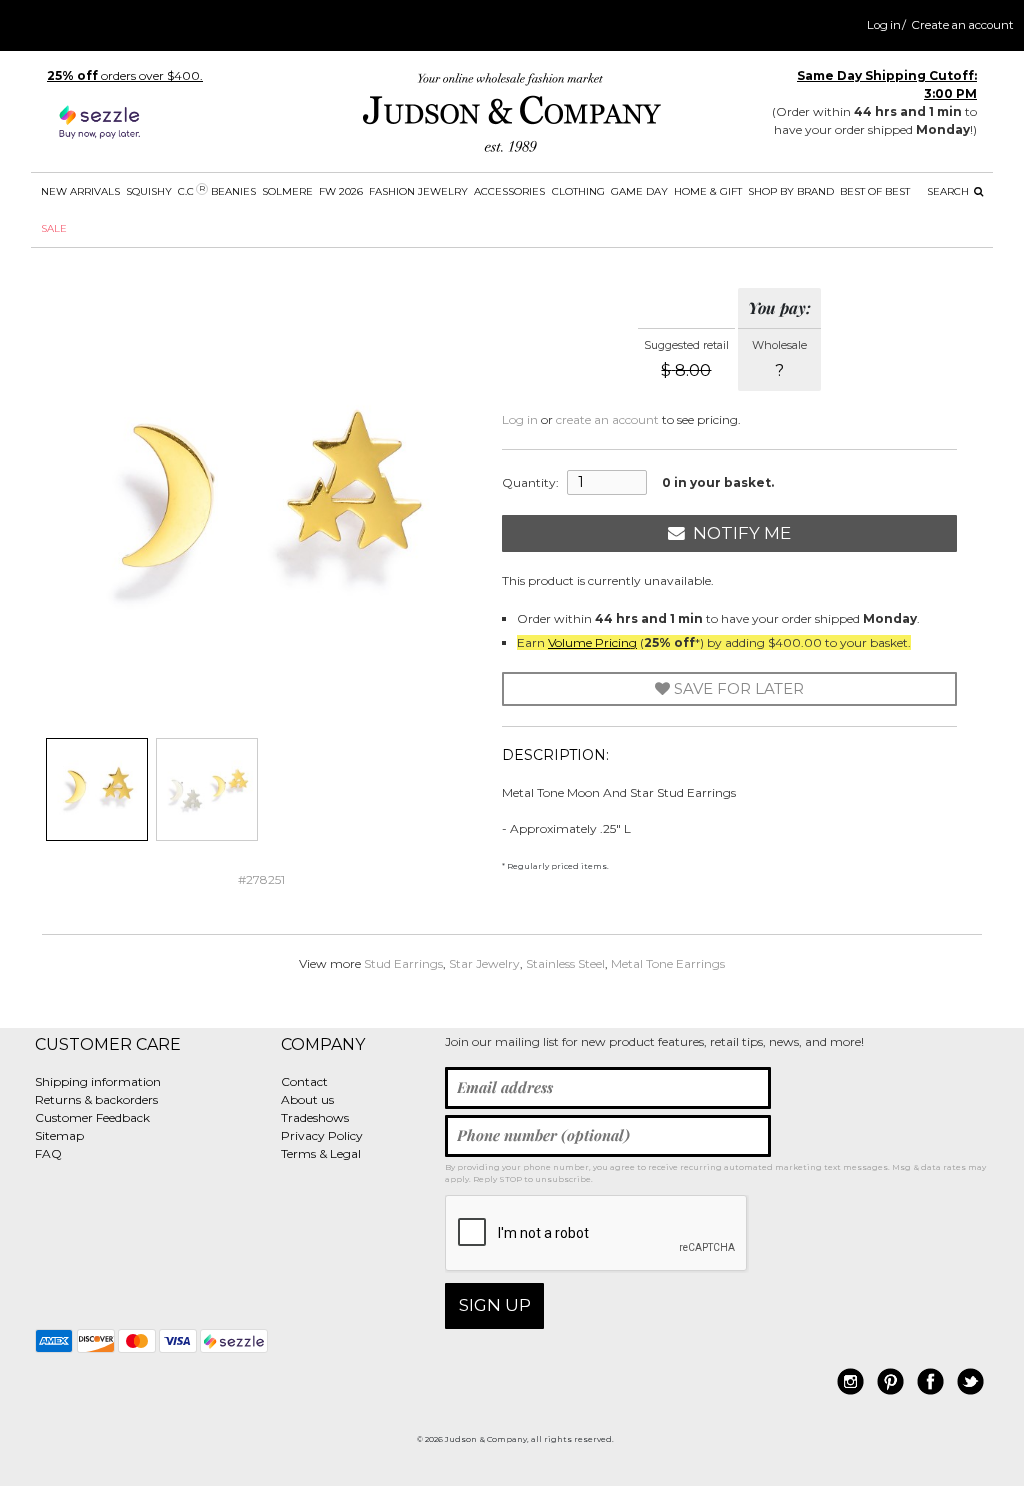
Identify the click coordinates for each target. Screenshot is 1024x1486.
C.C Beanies (217, 191)
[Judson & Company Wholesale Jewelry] (512, 116)
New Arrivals (80, 191)
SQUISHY (149, 191)
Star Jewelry (484, 963)
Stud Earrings (403, 963)
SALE (54, 228)
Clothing (578, 191)
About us (307, 1099)
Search (949, 191)
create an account (607, 419)
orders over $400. (125, 75)
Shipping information (98, 1081)
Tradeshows (315, 1117)
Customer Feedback (92, 1117)
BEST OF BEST (875, 191)
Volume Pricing (592, 642)
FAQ (48, 1153)
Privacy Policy (322, 1135)
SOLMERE (287, 191)
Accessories (509, 191)
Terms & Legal (321, 1153)
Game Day (639, 191)
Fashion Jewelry (418, 191)
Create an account (962, 25)
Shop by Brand (791, 191)
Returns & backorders (96, 1099)
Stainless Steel (565, 963)
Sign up (495, 1305)
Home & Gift (708, 191)
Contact (304, 1081)
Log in (884, 25)
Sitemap (59, 1135)
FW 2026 (341, 191)
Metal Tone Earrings (668, 963)
